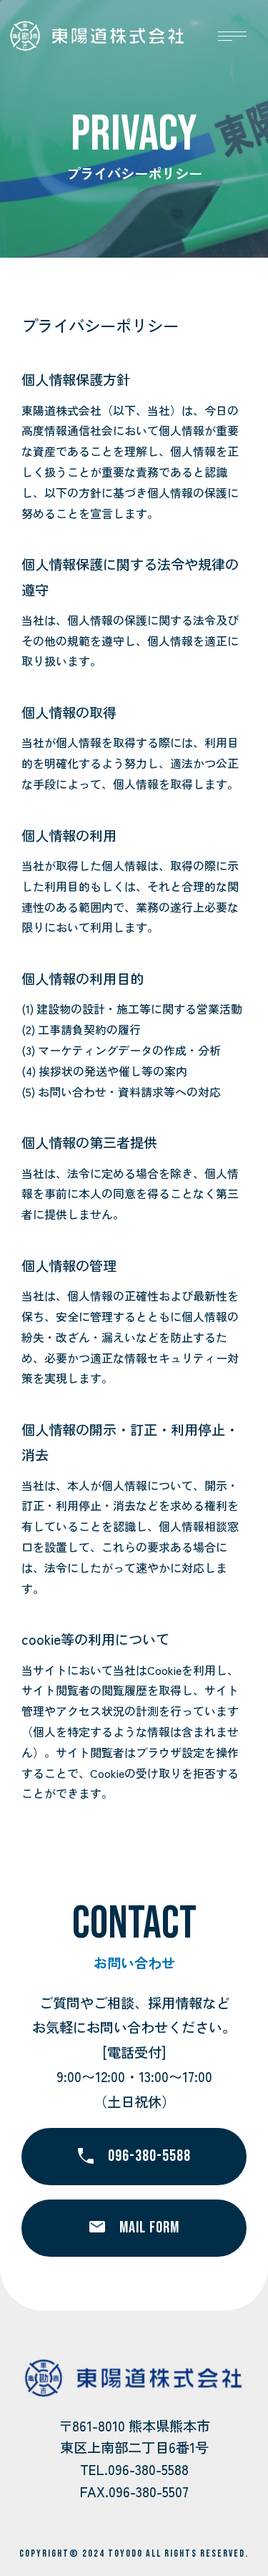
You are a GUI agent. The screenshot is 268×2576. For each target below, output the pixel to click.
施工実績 (148, 218)
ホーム (56, 218)
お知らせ (61, 247)
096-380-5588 (149, 2156)
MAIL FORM (149, 2228)
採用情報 (148, 247)
